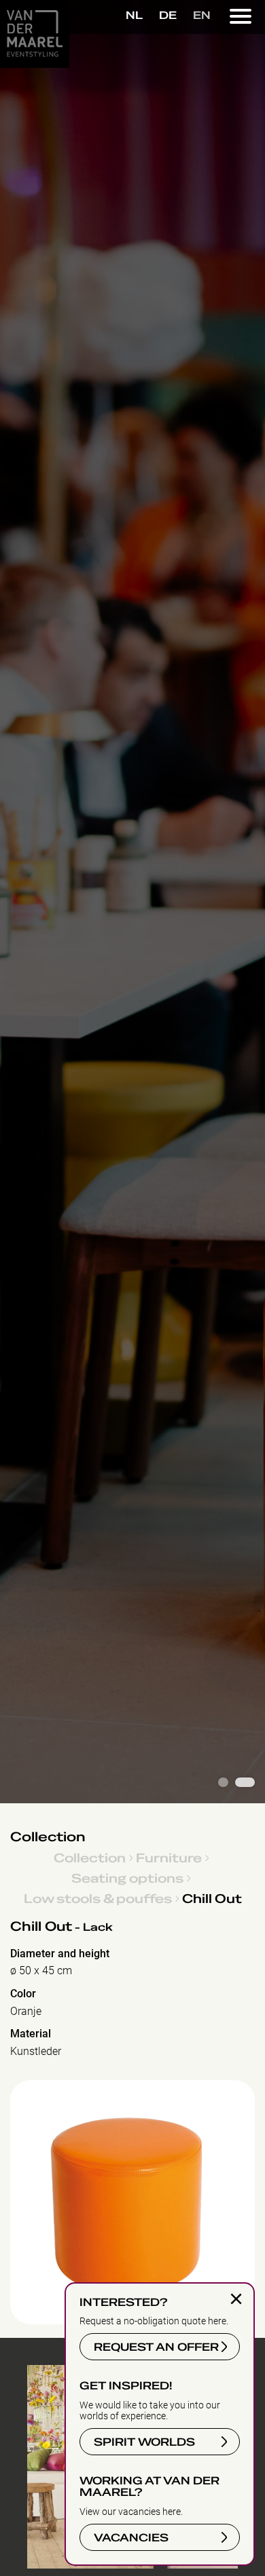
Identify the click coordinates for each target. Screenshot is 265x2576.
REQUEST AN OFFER (156, 2347)
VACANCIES (131, 2538)
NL (134, 16)
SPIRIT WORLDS (144, 2442)
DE (168, 16)
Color (23, 1994)
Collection (48, 1837)
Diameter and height (60, 1954)
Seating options (127, 1878)
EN (202, 16)
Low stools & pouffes (98, 1898)
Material (31, 2034)
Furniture (169, 1858)
